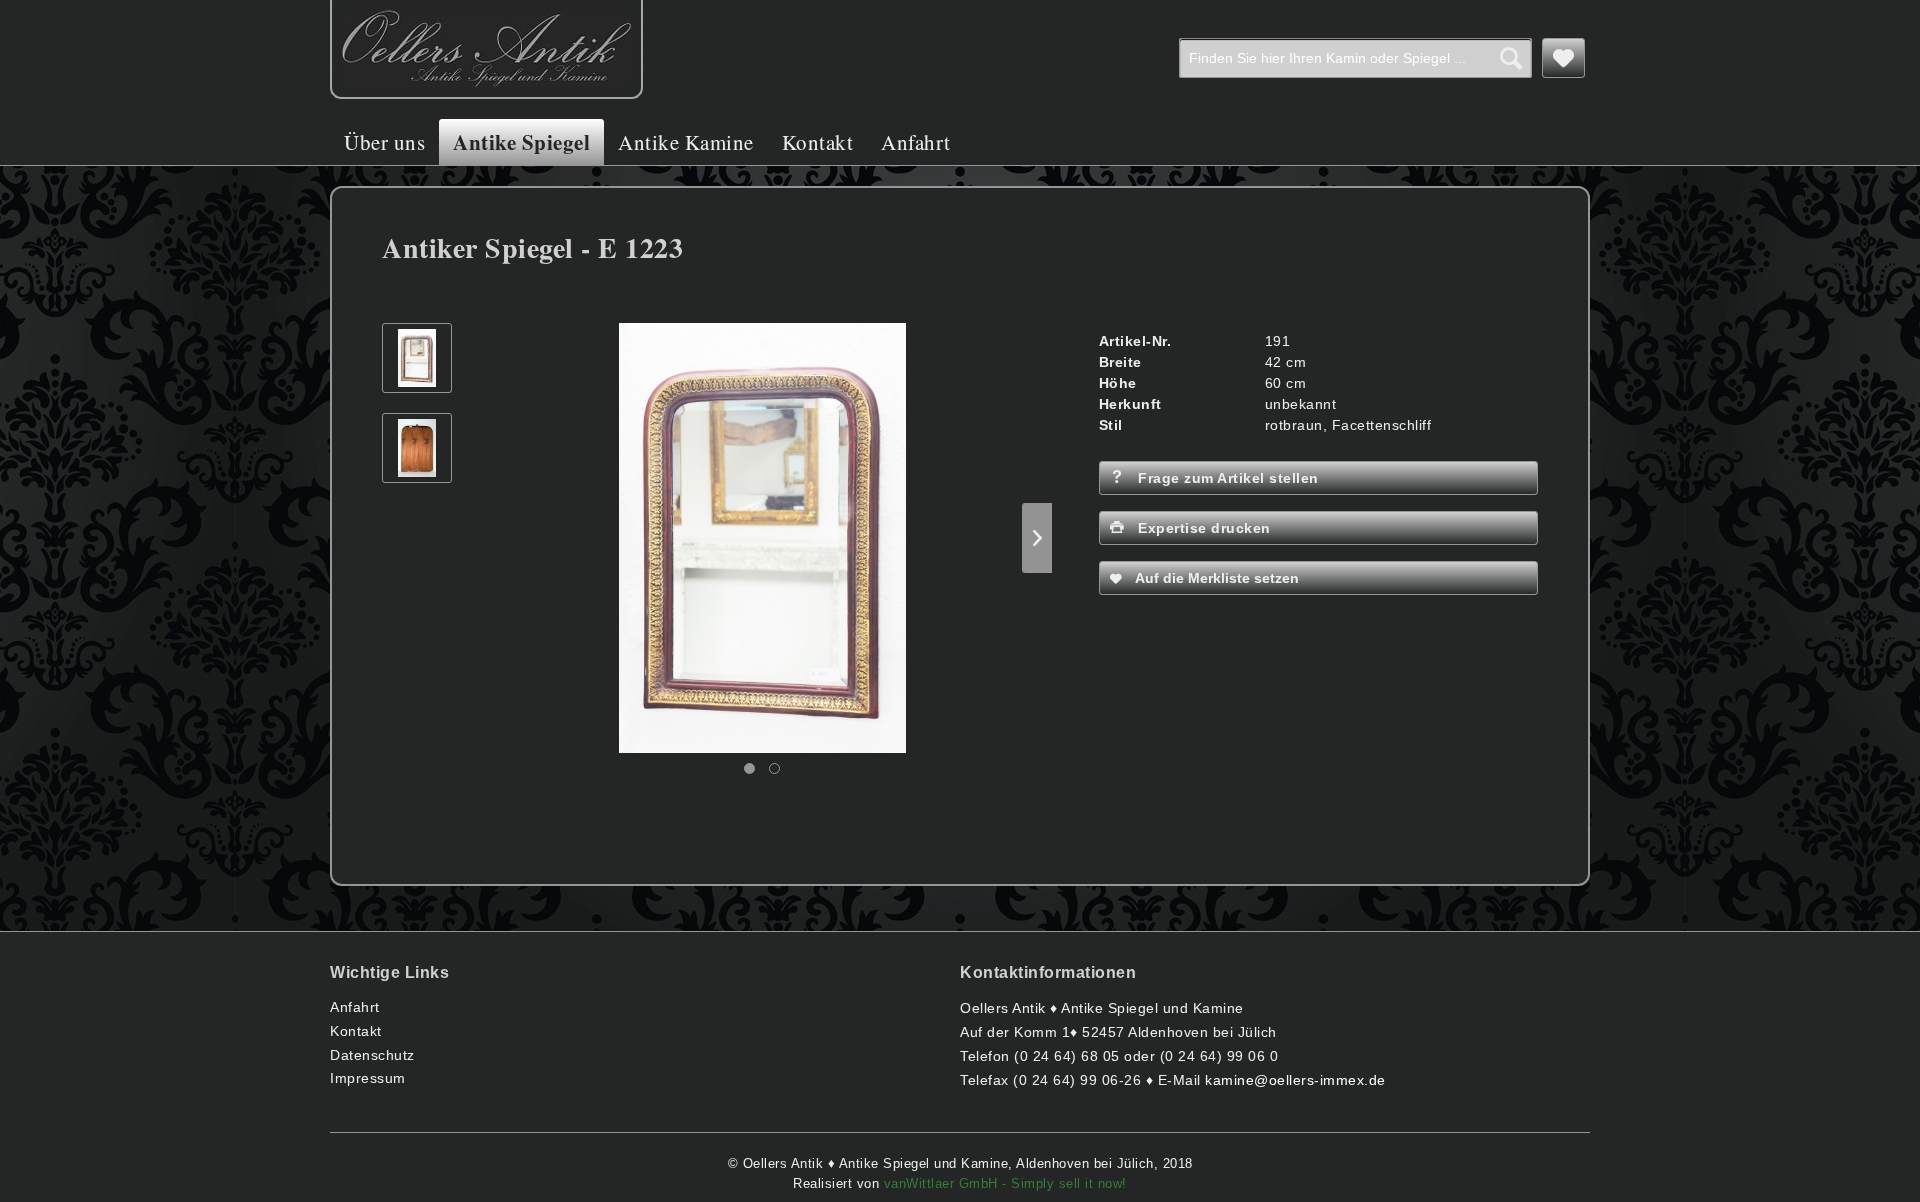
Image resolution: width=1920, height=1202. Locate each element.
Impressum (368, 1078)
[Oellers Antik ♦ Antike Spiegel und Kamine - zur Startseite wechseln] (486, 49)
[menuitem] (1355, 58)
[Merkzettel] (1564, 58)
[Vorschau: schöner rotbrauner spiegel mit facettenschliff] (417, 358)
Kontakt (356, 1031)
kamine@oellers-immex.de (1295, 1080)
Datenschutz (372, 1055)
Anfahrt (355, 1007)
